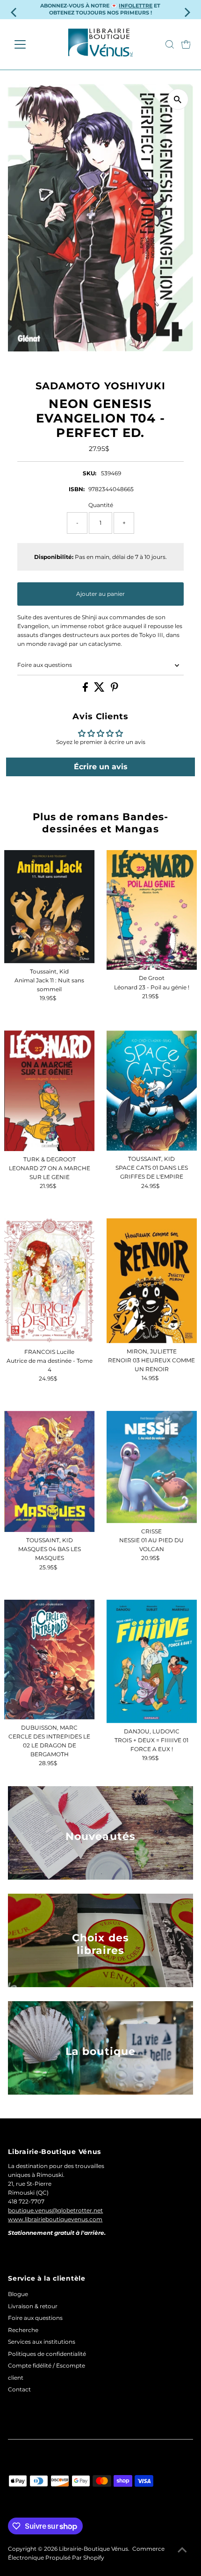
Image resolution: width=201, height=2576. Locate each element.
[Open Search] (170, 44)
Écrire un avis (101, 767)
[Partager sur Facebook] (86, 690)
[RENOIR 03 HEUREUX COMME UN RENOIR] (152, 1281)
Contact (19, 2389)
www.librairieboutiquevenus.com (55, 2219)
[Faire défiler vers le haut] (182, 2550)
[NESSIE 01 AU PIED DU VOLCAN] (152, 1467)
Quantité (101, 505)
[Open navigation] (30, 44)
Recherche (23, 2330)
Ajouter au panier (100, 594)
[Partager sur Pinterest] (115, 690)
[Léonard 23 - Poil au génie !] (152, 910)
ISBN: (77, 489)
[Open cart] (186, 44)
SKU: (90, 473)
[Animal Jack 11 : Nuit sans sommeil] (50, 907)
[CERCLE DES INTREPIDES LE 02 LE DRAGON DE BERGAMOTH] (50, 1660)
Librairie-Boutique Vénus (93, 2549)
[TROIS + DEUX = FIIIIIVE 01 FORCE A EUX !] (152, 1662)
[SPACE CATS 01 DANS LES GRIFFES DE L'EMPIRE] (152, 1091)
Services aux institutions (42, 2342)
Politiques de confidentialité (47, 2354)
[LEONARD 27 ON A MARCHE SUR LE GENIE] (50, 1091)
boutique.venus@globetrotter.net (55, 2210)
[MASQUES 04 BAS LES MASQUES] (50, 1472)
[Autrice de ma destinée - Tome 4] (50, 1281)
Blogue (18, 2294)
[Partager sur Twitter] (100, 690)
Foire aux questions (45, 665)
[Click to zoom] (178, 99)
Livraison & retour (33, 2306)
